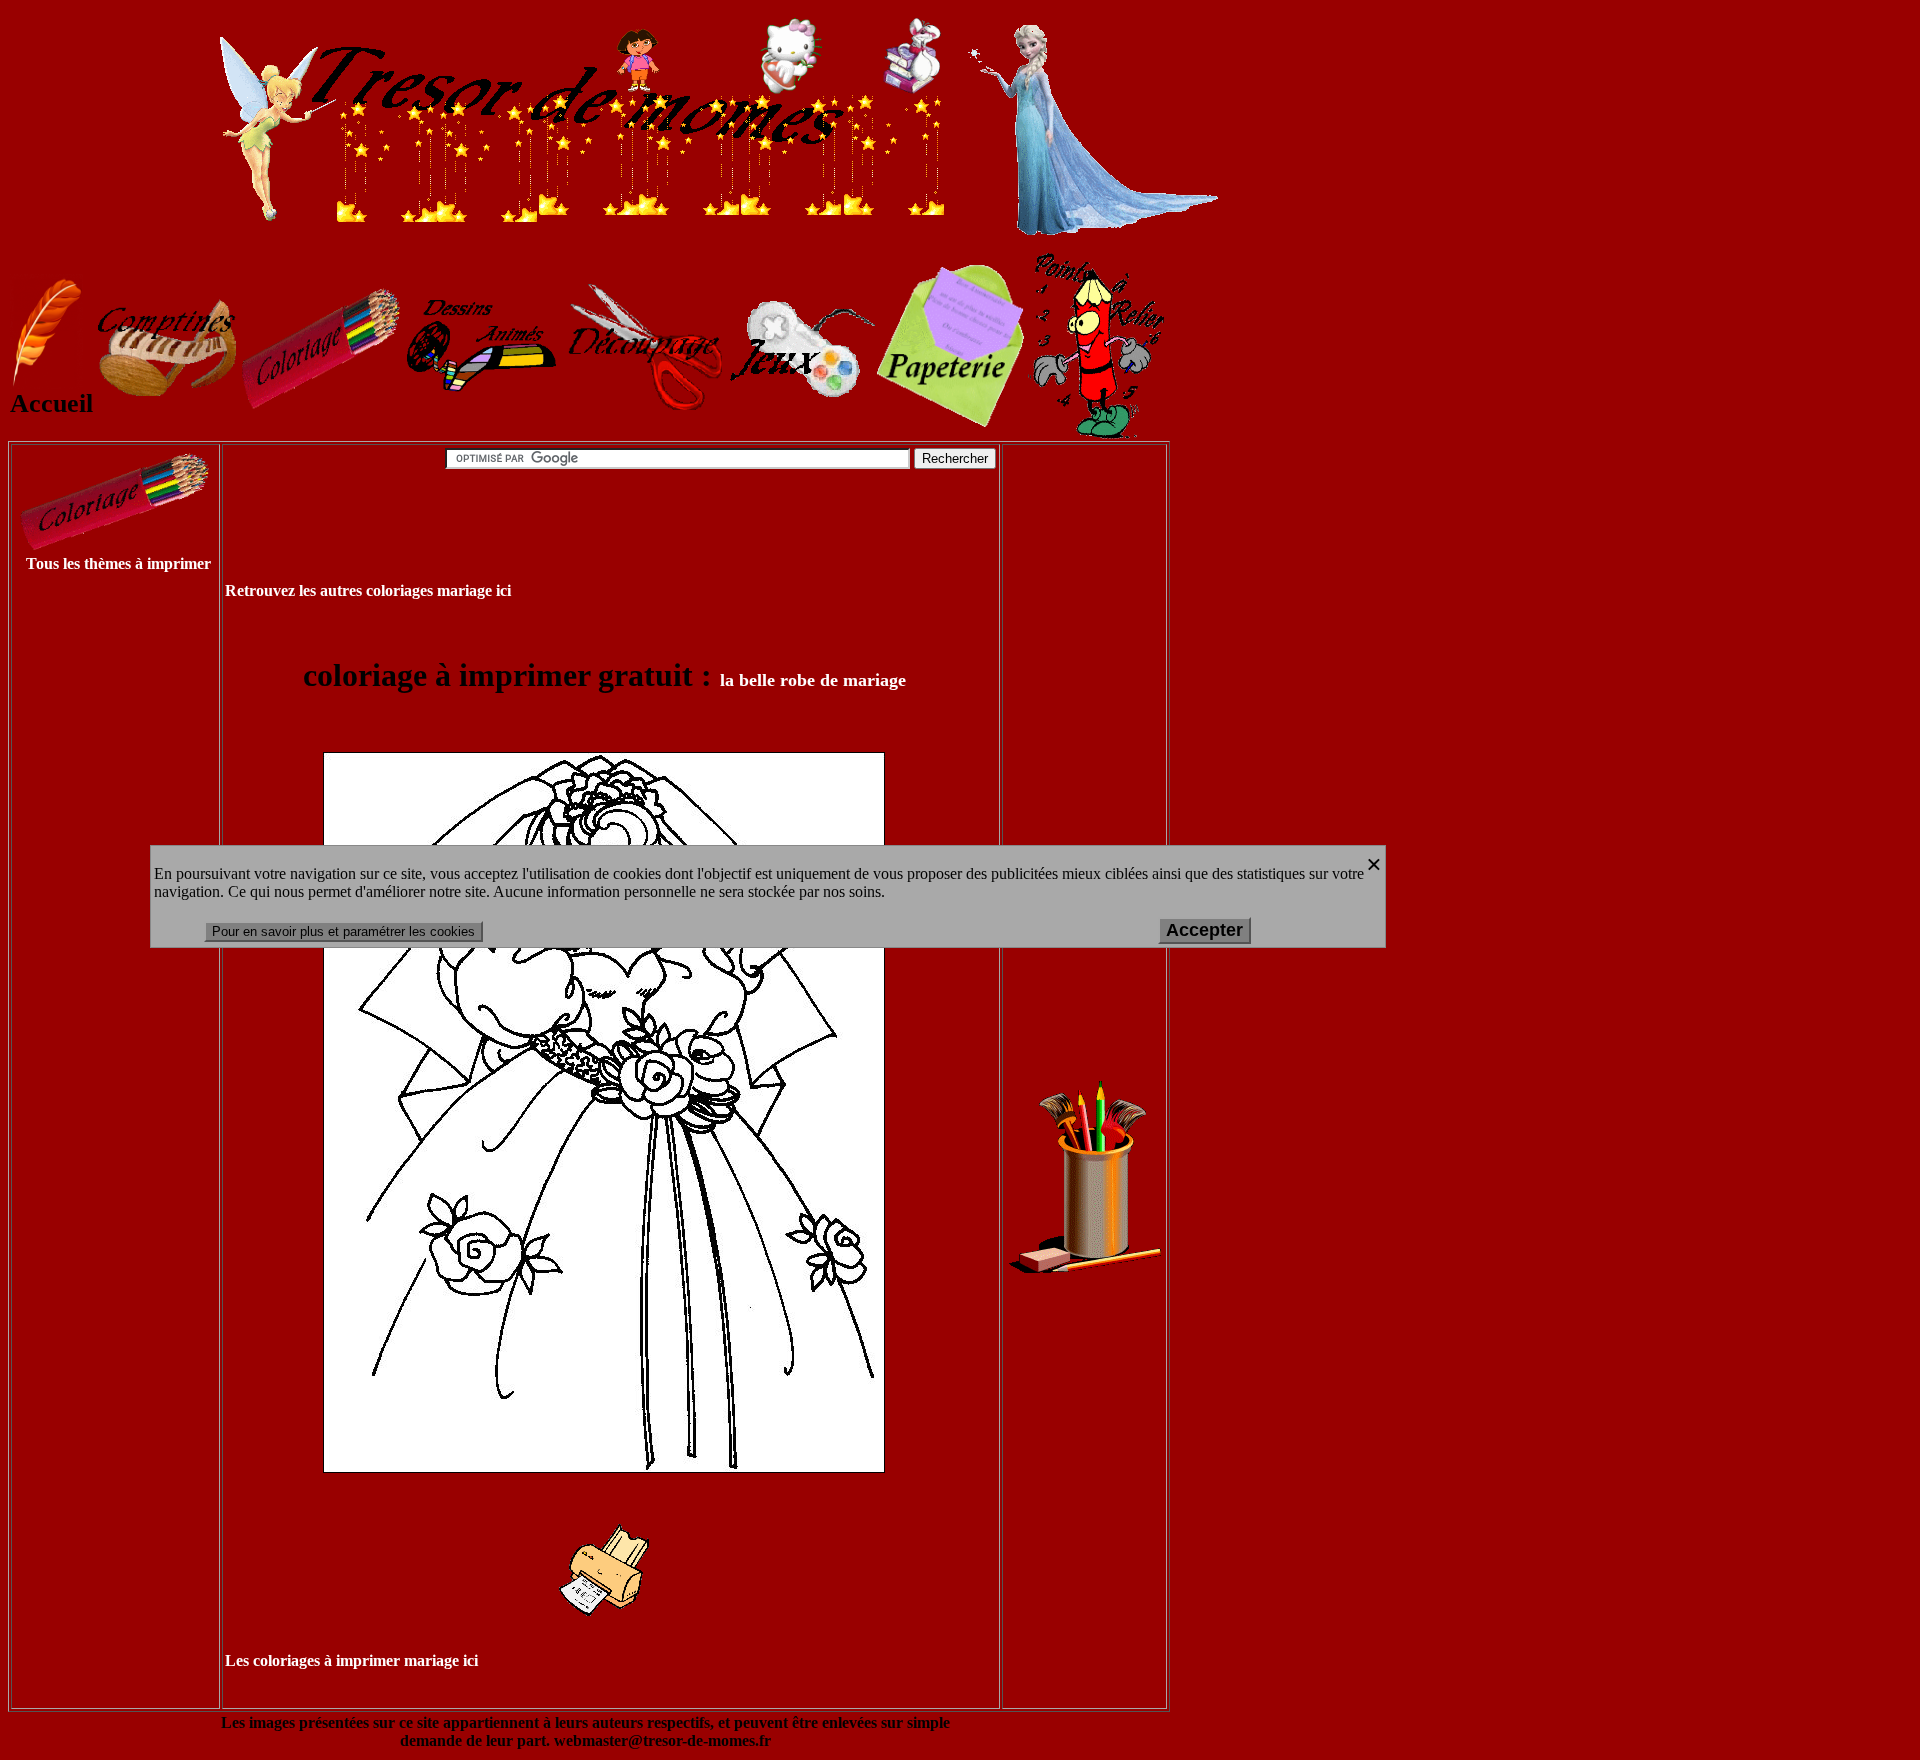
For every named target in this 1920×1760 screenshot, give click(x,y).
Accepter (1204, 930)
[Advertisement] (92, 892)
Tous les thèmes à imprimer (118, 563)
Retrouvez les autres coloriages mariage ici (368, 590)
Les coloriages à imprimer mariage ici (351, 1660)
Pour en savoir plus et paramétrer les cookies (343, 931)
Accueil (51, 403)
